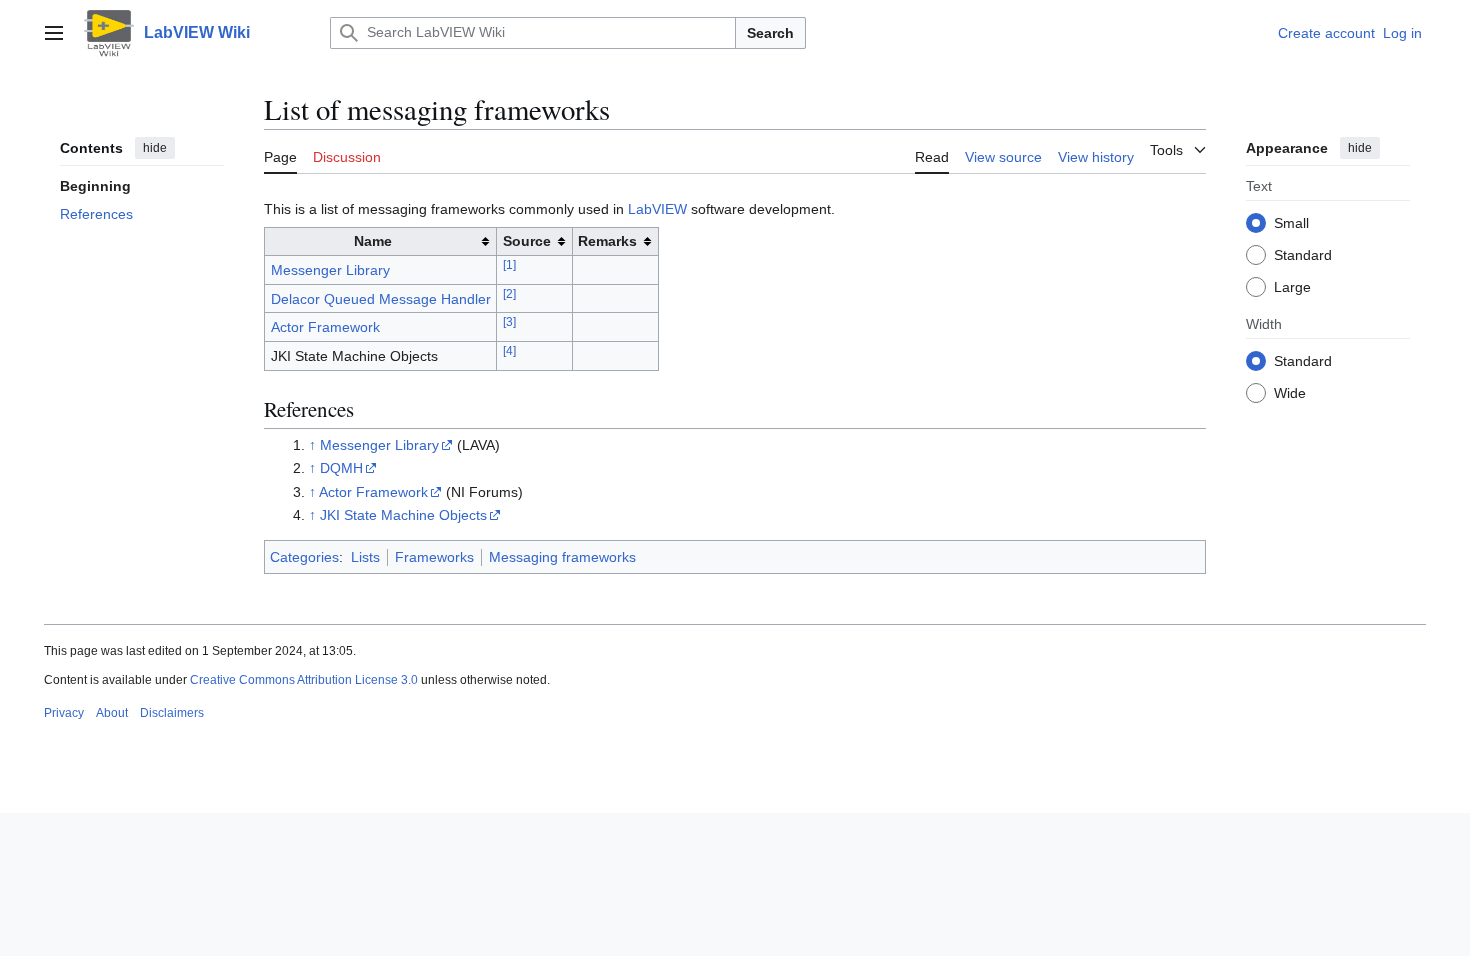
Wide (1290, 393)
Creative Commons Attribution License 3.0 (304, 680)
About (112, 713)
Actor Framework (325, 327)
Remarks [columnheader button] (607, 241)
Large (1292, 287)
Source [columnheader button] (527, 241)
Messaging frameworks (562, 557)
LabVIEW (657, 209)
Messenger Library (330, 270)
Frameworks (434, 557)
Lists (365, 557)
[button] (54, 33)
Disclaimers (172, 713)
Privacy (64, 713)
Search (770, 33)
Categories (304, 557)
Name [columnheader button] (373, 241)
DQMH (341, 468)
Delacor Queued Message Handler (381, 299)
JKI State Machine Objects (403, 515)
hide (155, 148)
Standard (1303, 255)
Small (1291, 223)
